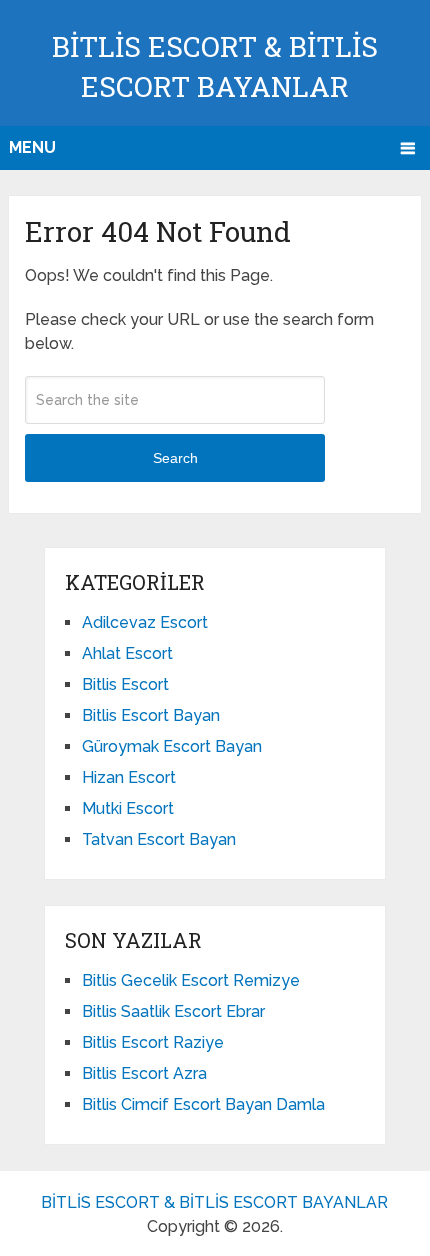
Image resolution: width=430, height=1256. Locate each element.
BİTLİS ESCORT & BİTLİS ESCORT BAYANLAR (214, 1202)
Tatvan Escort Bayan (159, 839)
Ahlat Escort (127, 653)
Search (175, 458)
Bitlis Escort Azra (144, 1073)
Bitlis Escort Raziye (153, 1042)
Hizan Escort (129, 777)
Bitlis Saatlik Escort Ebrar (173, 1011)
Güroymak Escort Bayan (172, 746)
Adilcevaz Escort (145, 622)
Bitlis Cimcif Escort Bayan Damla (203, 1104)
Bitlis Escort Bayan (151, 715)
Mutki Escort (128, 808)
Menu (32, 147)
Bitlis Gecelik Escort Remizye (191, 980)
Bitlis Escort (125, 684)
